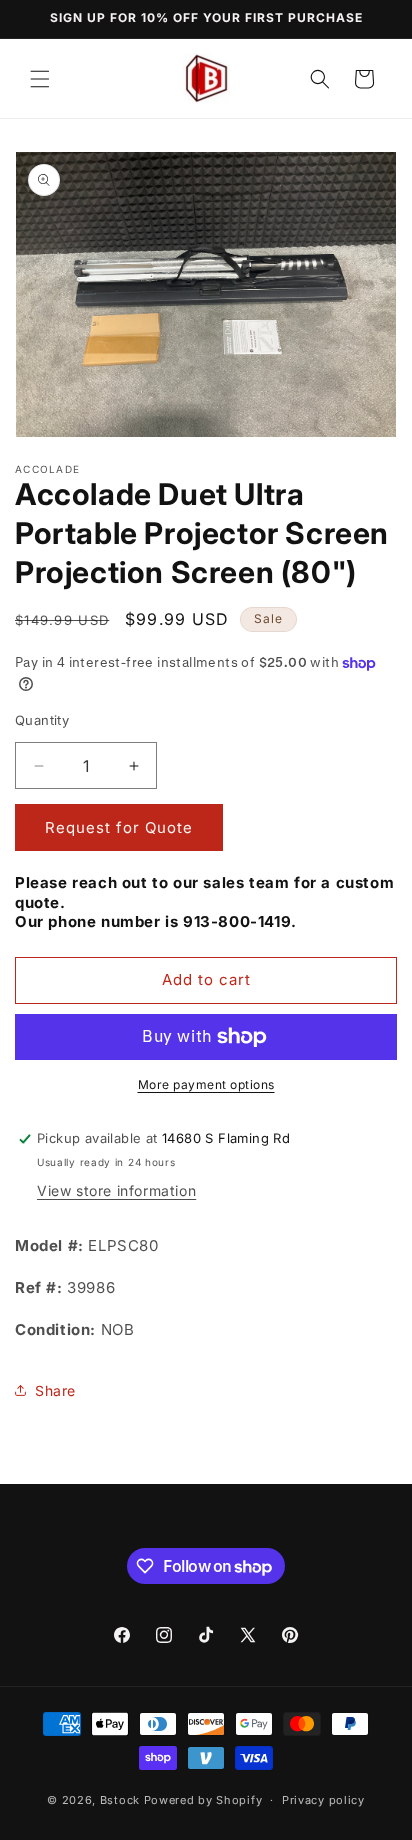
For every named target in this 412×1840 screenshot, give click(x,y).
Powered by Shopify (203, 1800)
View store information (116, 1190)
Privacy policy (323, 1800)
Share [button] (55, 1390)
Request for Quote (119, 827)
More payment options (206, 1084)
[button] (40, 79)
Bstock (120, 1800)
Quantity (42, 720)
